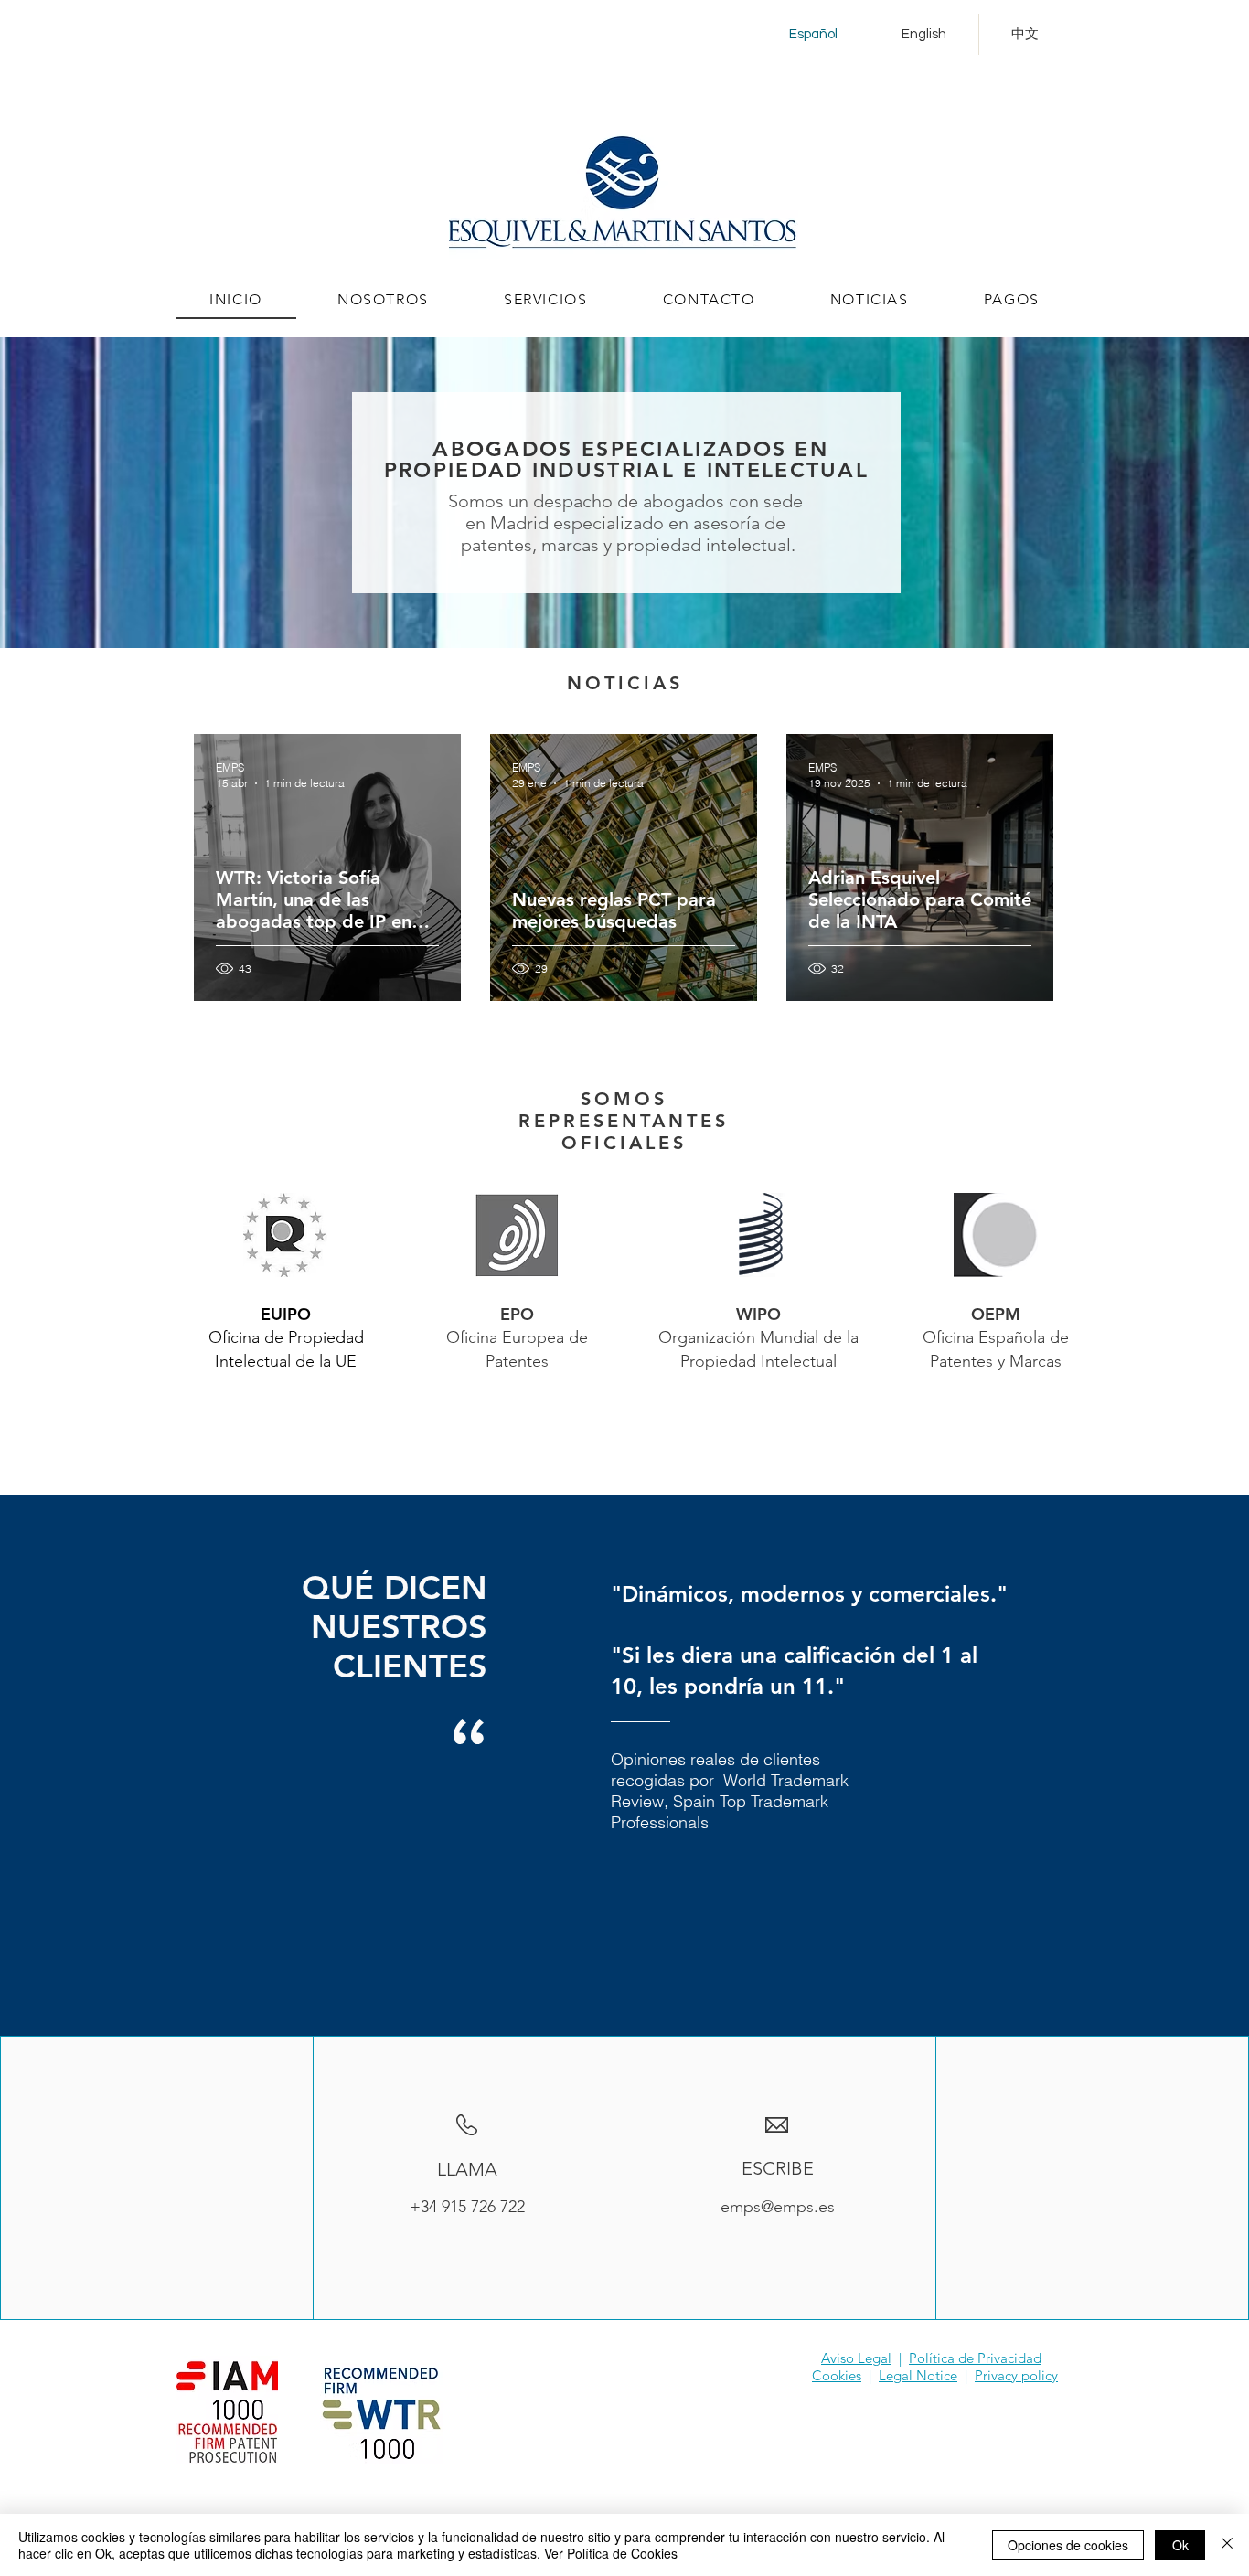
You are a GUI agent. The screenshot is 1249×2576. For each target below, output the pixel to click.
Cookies (837, 2375)
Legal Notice (918, 2375)
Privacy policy (1016, 2375)
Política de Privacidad (975, 2358)
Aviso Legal (856, 2358)
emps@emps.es (778, 2207)
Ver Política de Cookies (611, 2553)
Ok (1180, 2545)
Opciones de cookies (1068, 2545)
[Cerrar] (1227, 2545)
